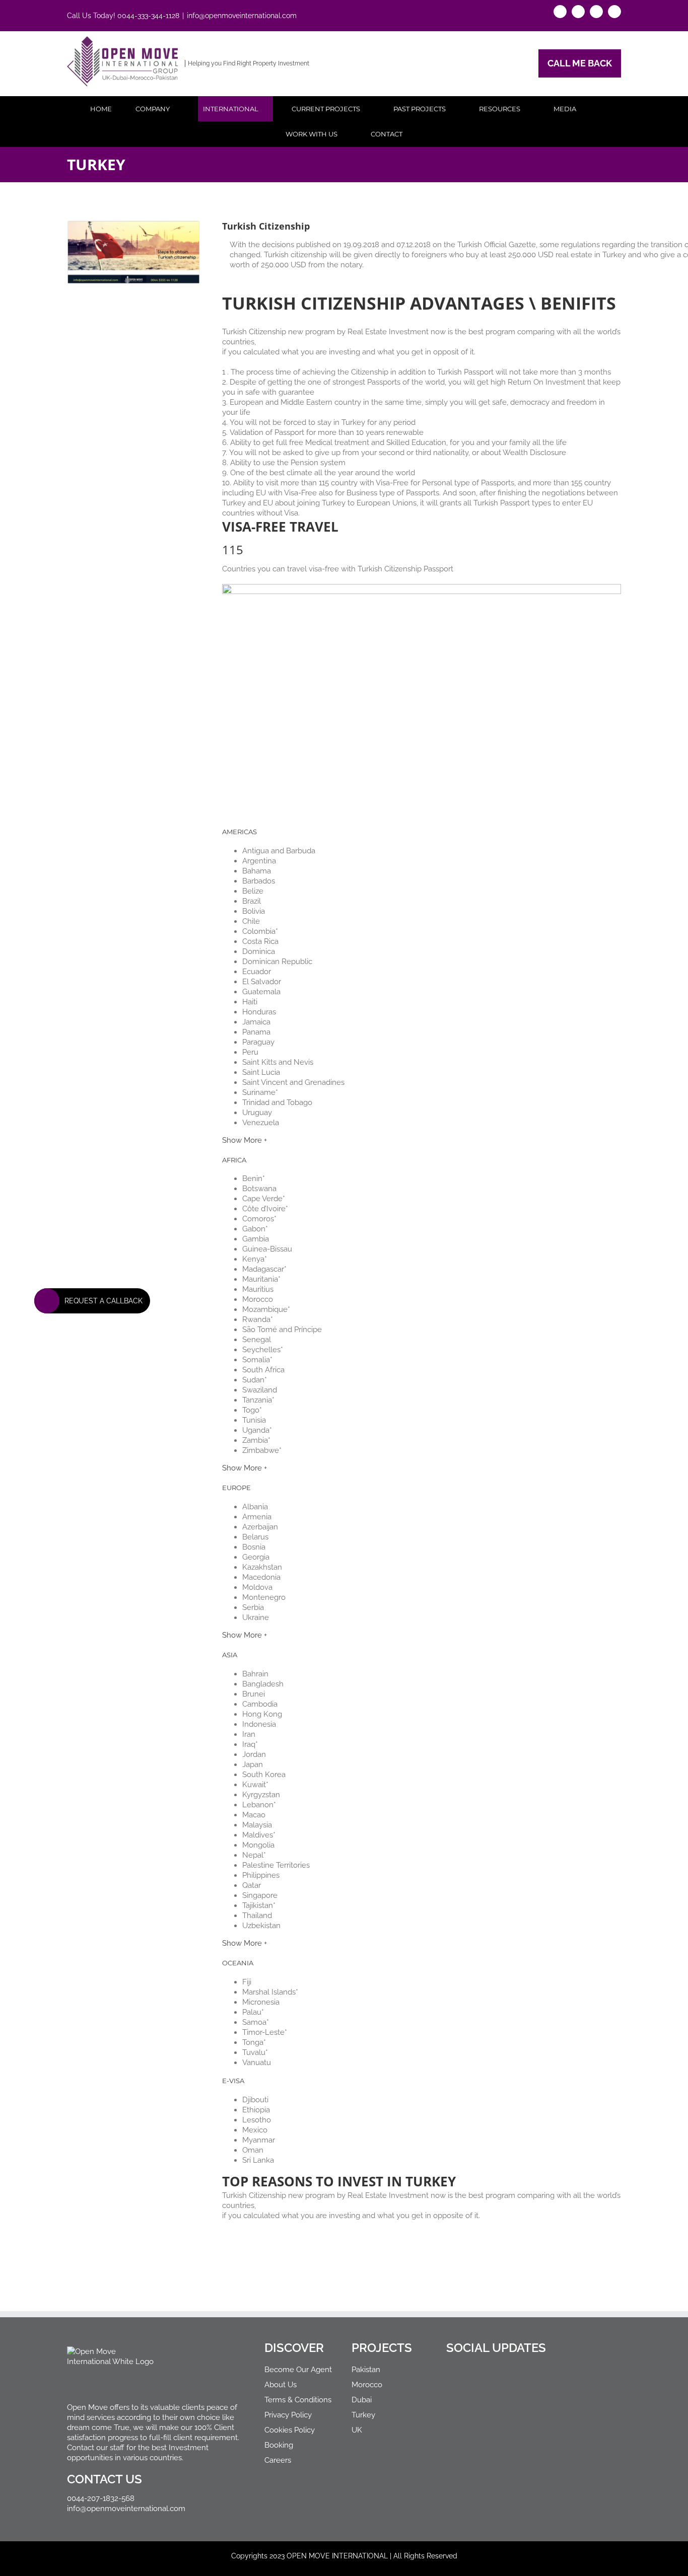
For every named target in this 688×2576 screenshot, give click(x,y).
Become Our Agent (298, 2370)
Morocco (367, 2385)
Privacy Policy (288, 2415)
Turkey (363, 2415)
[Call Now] (47, 1301)
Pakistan (366, 2370)
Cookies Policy (290, 2430)
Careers (278, 2460)
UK (357, 2430)
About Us (281, 2385)
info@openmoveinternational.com (242, 16)
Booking (279, 2445)
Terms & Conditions (298, 2400)
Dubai (362, 2400)
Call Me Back (580, 63)
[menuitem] (107, 109)
